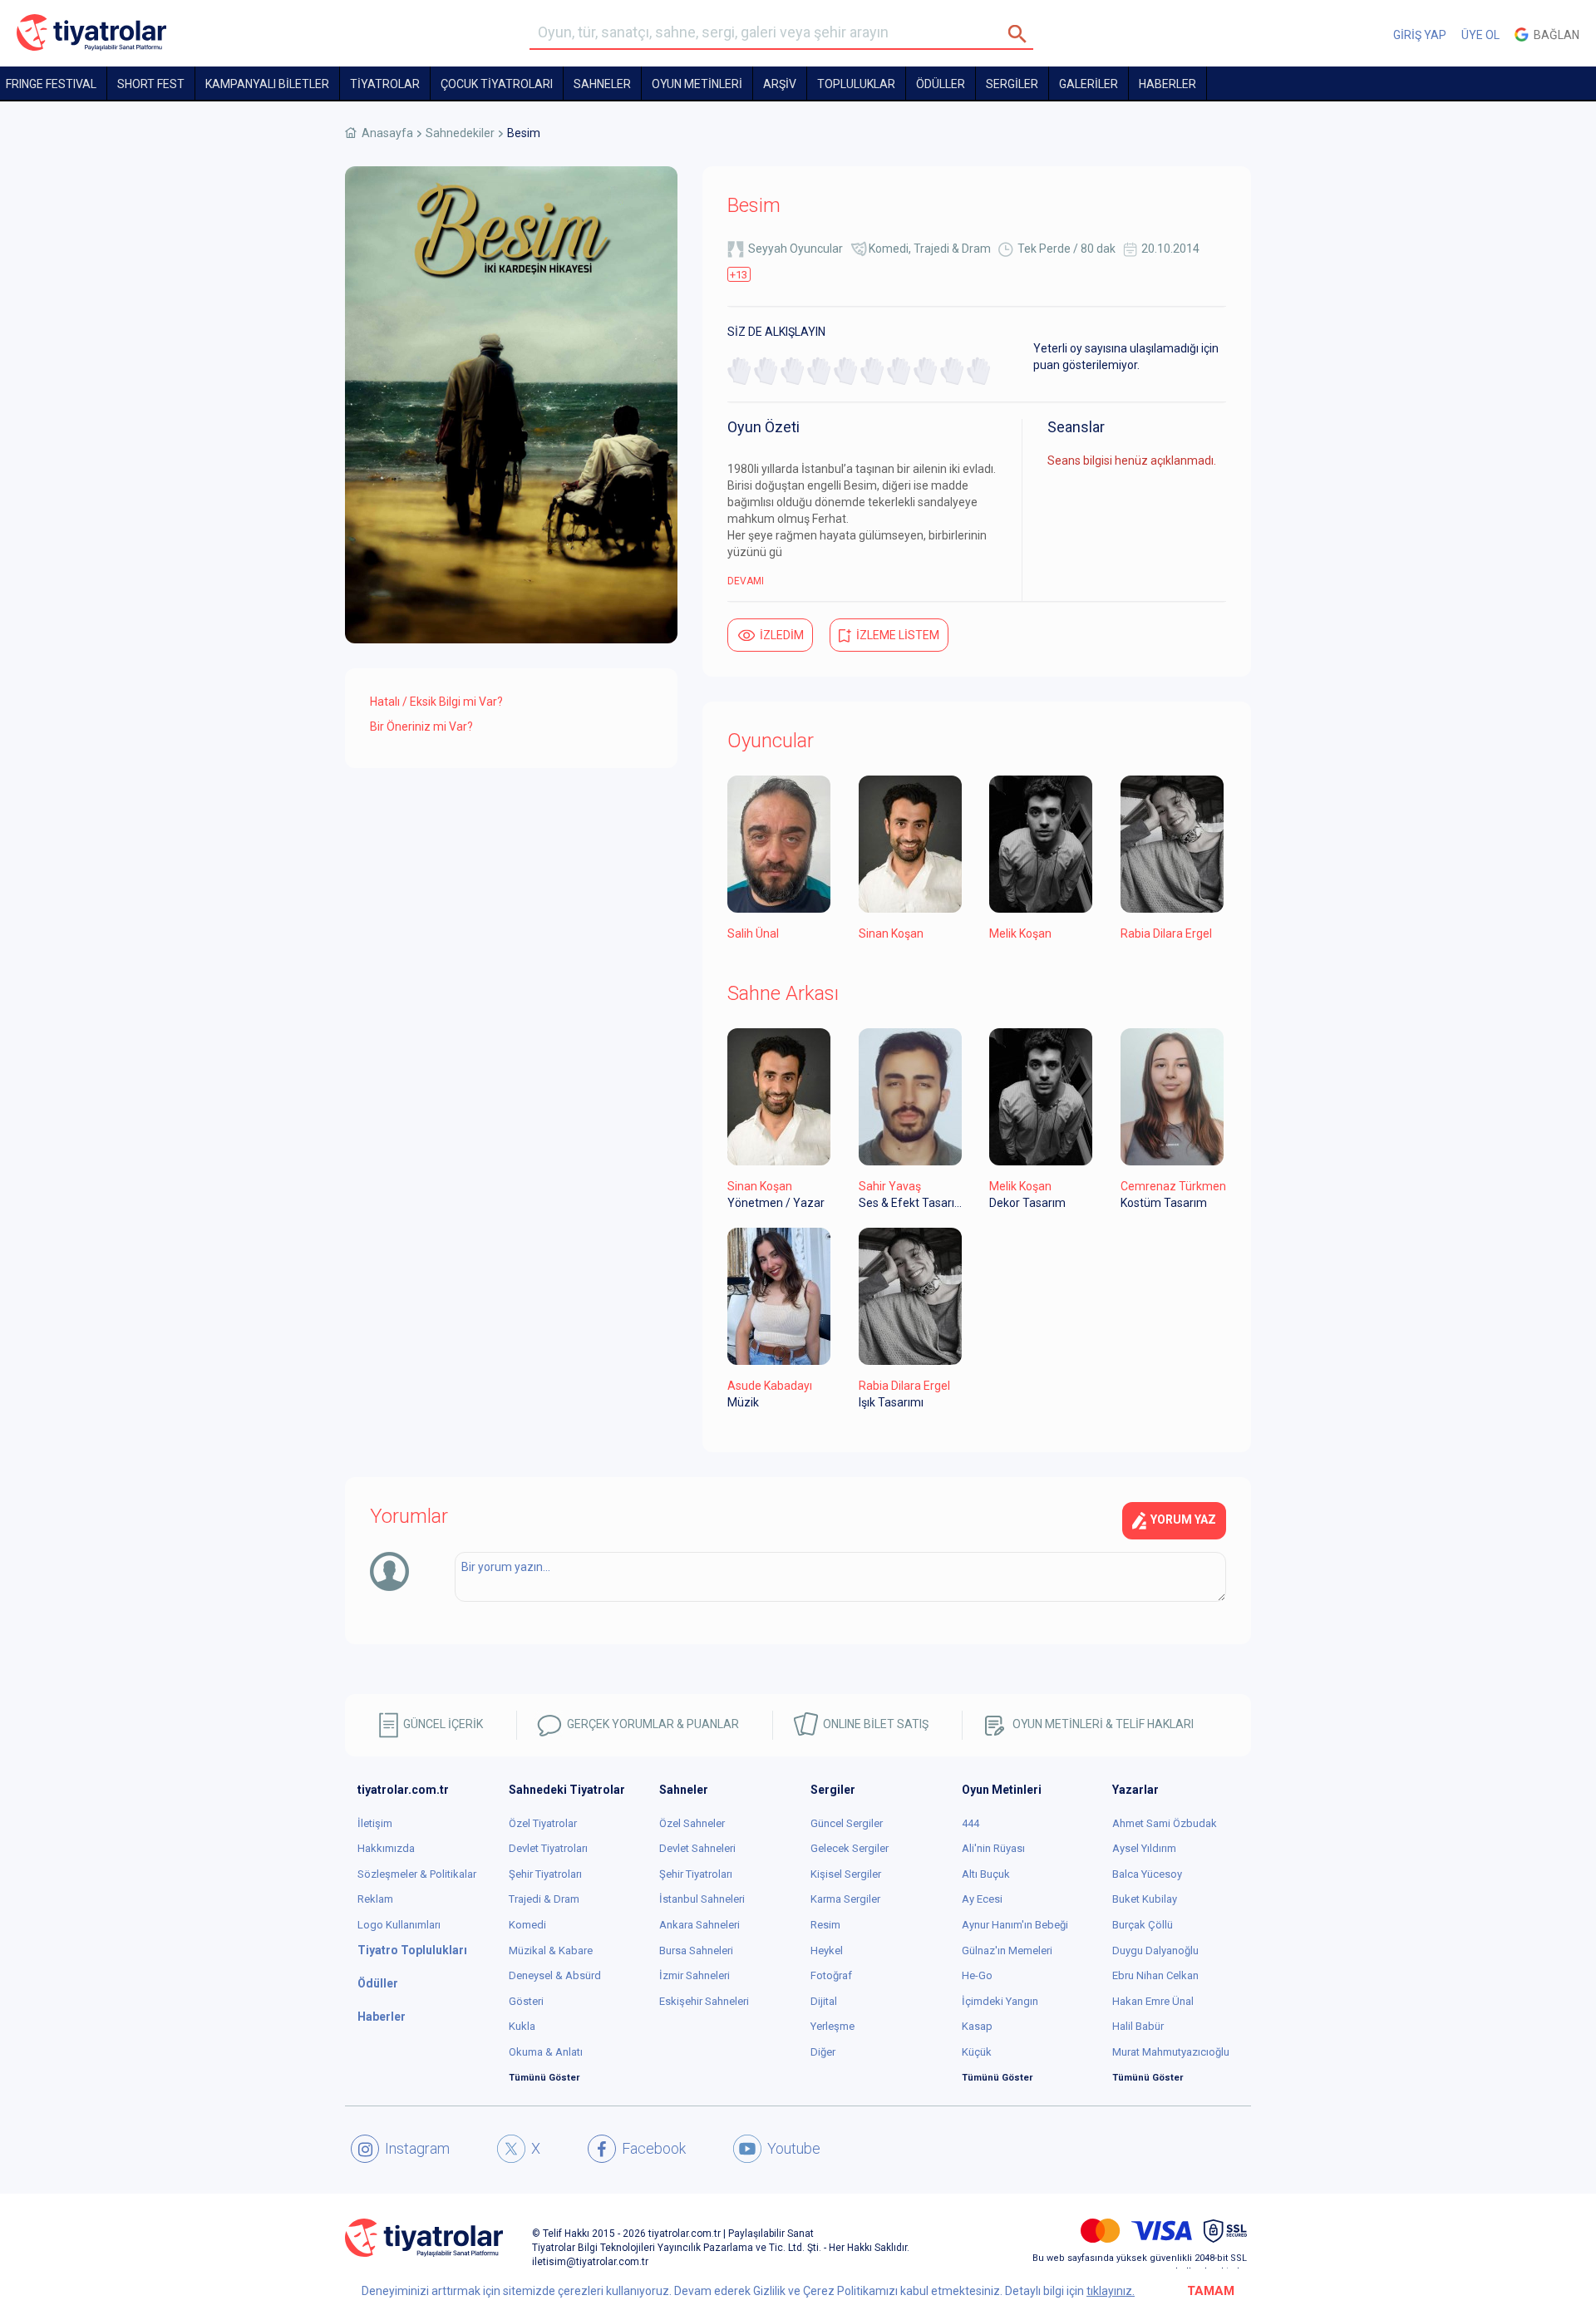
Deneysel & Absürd (555, 1975)
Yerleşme (832, 2026)
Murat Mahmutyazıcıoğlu (1171, 2052)
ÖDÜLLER (941, 84)
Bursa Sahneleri (696, 1950)
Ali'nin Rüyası (993, 1848)
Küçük (977, 2052)
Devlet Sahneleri (697, 1848)
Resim (825, 1925)
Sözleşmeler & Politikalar (417, 1874)
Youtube (794, 2148)
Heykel (827, 1950)
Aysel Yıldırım (1144, 1848)
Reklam (375, 1899)
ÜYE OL (1480, 35)
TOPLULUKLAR (856, 84)
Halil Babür (1138, 2026)
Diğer (823, 2052)
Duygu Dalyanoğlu (1155, 1950)
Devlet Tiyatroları (548, 1848)
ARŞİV (780, 84)
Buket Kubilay (1145, 1899)
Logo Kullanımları (399, 1925)
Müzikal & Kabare (551, 1950)
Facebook (654, 2148)
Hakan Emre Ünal (1153, 2001)
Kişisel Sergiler (846, 1874)
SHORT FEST (151, 84)
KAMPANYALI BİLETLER (267, 84)
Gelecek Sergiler (850, 1848)
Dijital (824, 2001)
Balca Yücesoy (1147, 1874)
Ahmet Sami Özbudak (1165, 1823)
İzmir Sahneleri (695, 1975)
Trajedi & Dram (952, 249)
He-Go (977, 1975)
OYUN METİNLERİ (697, 84)
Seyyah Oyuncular (796, 249)
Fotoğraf (831, 1975)
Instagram (417, 2148)
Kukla (522, 2026)
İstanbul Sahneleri (702, 1899)
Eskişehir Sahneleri (704, 2001)
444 (970, 1823)
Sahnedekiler (460, 133)
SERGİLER (1012, 84)
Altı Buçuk (986, 1874)
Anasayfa (387, 133)
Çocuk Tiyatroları (497, 84)
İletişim (375, 1823)
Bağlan (1554, 35)
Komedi (889, 249)
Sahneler (602, 84)
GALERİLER (1089, 84)
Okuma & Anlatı (546, 2052)
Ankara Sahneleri (699, 1925)
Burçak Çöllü (1143, 1925)
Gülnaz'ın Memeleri (1007, 1950)
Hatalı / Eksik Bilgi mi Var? (436, 702)
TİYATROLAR (385, 84)
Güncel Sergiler (847, 1823)
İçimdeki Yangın (1000, 2001)
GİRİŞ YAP (1420, 35)
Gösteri (526, 2001)
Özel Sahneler (692, 1823)
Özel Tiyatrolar (543, 1823)
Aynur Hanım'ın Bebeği (1015, 1925)
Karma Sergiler (845, 1899)
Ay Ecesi (982, 1899)
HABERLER (1167, 84)
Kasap (977, 2026)
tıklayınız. (1111, 2291)
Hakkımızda (386, 1848)
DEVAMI (746, 581)
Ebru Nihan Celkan (1155, 1975)
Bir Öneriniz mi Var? (421, 726)
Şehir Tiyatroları (545, 1874)
